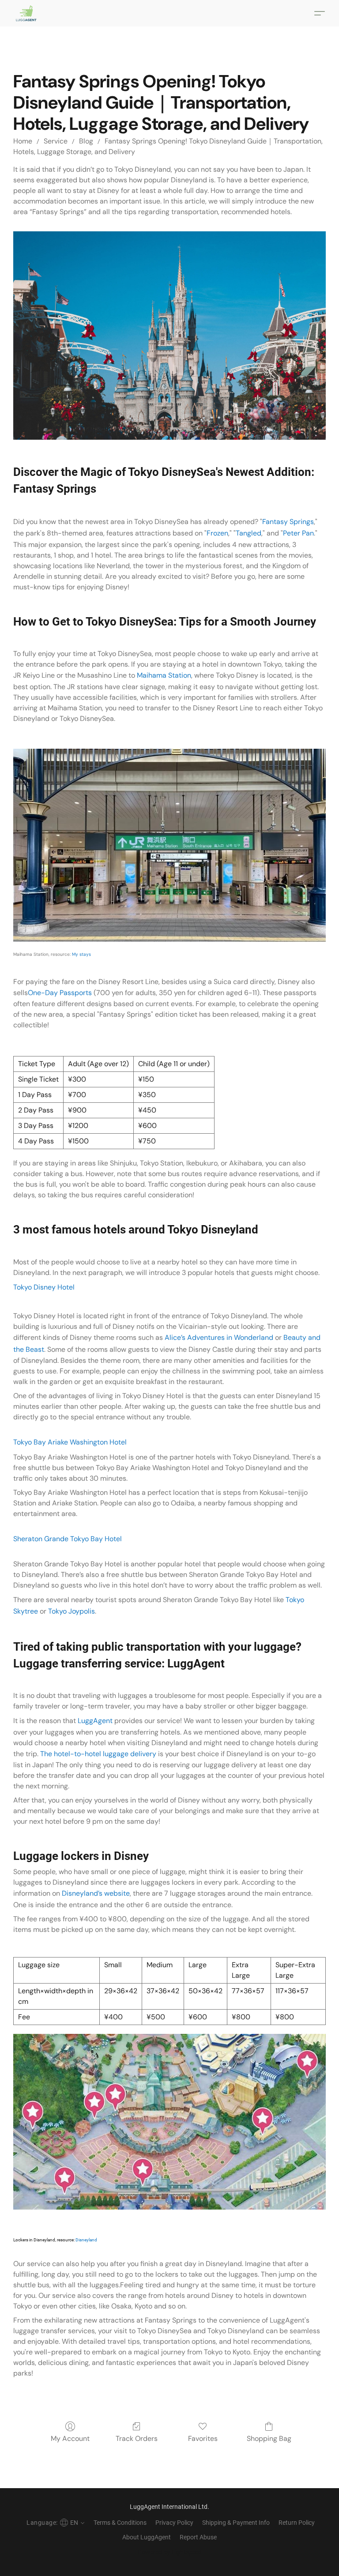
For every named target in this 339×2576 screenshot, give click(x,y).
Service (56, 141)
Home (23, 141)
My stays (81, 954)
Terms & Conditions (120, 2523)
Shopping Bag (269, 2438)
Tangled (249, 533)
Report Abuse (198, 2537)
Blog (86, 141)
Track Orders (137, 2438)
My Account (70, 2438)
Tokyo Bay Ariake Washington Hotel (70, 1442)
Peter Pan (298, 533)
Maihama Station (164, 675)
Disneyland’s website (96, 1893)
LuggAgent (95, 1721)
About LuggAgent (147, 2537)
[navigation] (54, 2523)
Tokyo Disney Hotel (44, 1287)
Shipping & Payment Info (236, 2523)
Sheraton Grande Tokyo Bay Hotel (68, 1539)
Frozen (217, 533)
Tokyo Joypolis (72, 1611)
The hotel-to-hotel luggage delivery (98, 1754)
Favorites (203, 2438)
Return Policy (297, 2523)
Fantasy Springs (288, 522)
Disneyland (86, 2240)
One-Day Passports (60, 993)
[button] (26, 13)
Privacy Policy (174, 2523)
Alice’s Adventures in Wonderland (219, 1337)
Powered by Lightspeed (170, 2552)
